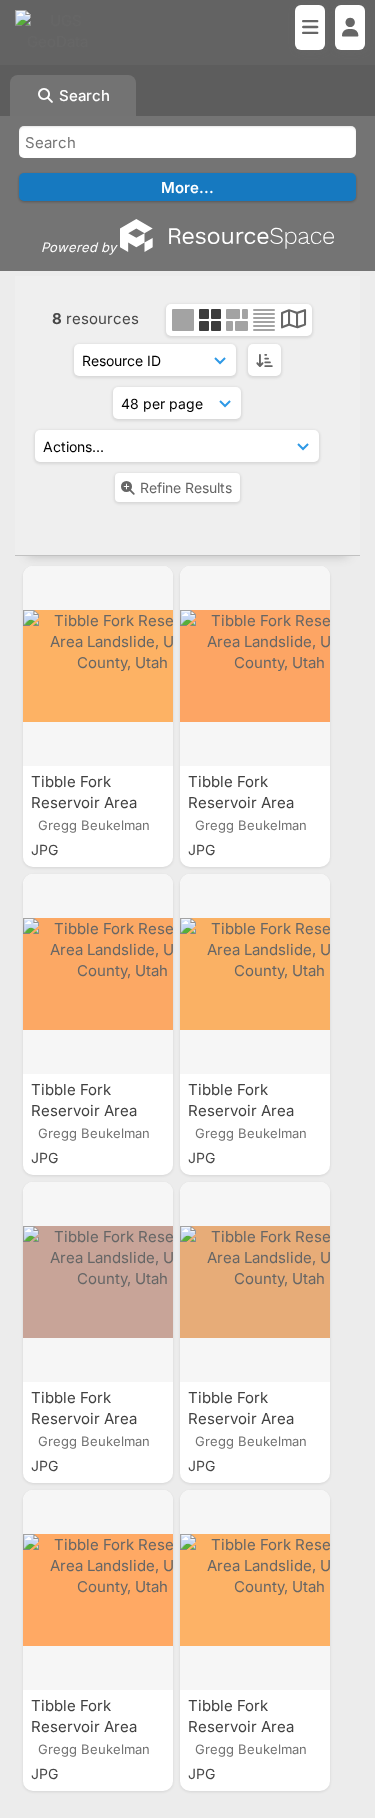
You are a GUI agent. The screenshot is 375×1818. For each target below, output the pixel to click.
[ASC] (264, 360)
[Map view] (293, 321)
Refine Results (186, 487)
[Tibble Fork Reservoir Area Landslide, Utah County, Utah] (98, 666)
